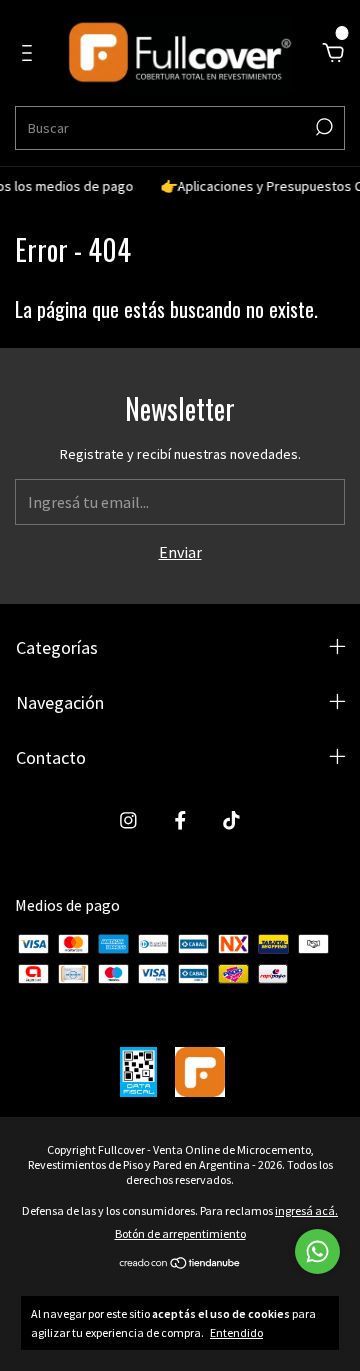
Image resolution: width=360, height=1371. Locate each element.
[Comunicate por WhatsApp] (317, 1251)
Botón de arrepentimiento (180, 1233)
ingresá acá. (306, 1210)
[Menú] (30, 54)
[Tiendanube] (180, 1264)
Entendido (236, 1332)
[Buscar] (322, 127)
